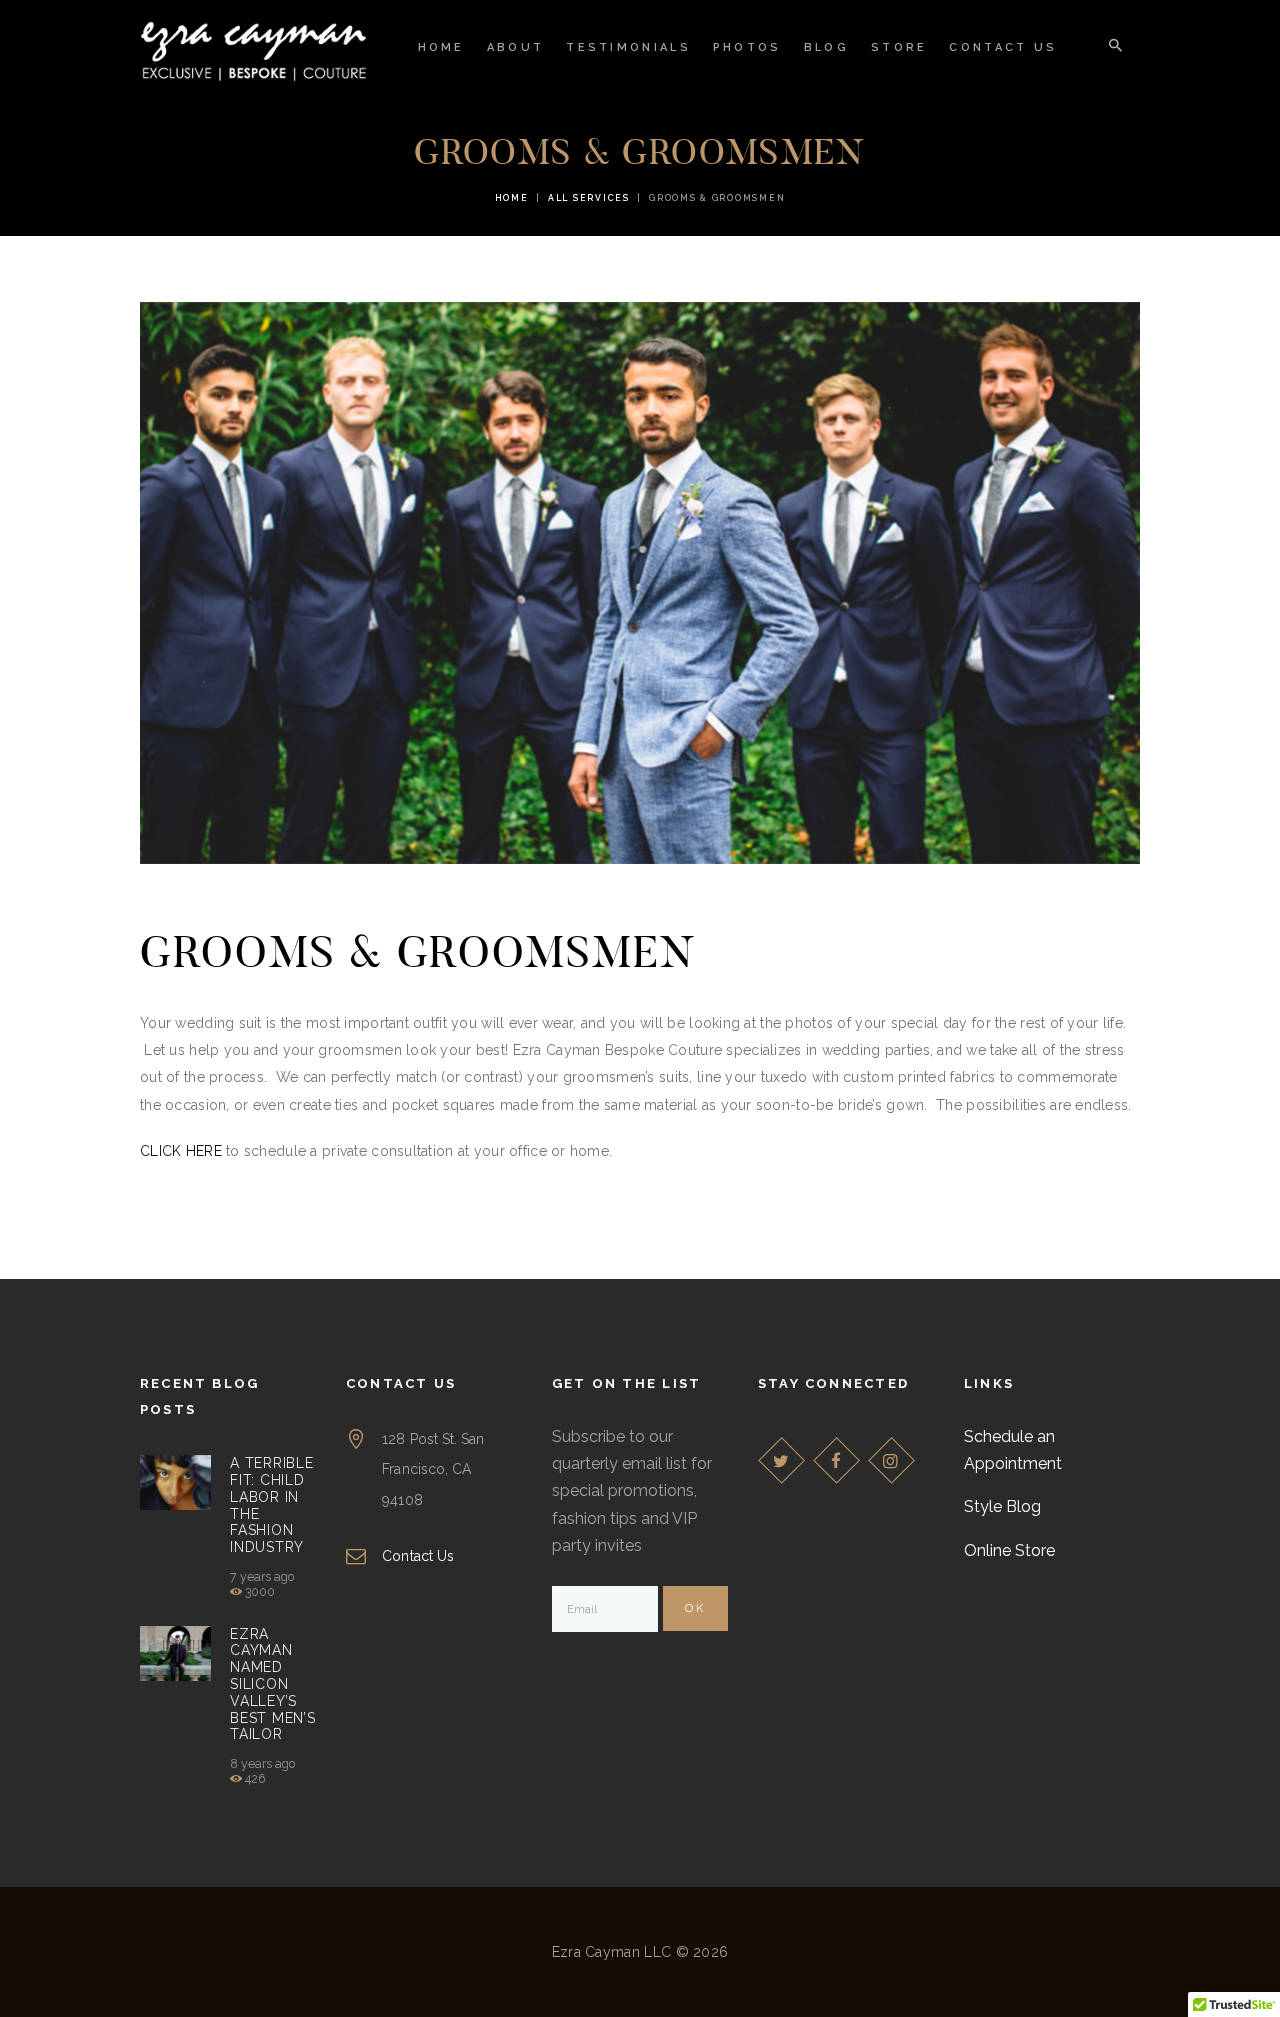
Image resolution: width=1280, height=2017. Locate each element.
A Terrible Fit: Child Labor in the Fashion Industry (271, 1505)
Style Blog (1002, 1506)
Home (512, 198)
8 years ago (262, 1764)
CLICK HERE (181, 1151)
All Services (589, 198)
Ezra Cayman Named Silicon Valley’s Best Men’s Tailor (272, 1684)
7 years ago (262, 1577)
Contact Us (417, 1556)
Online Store (1009, 1550)
